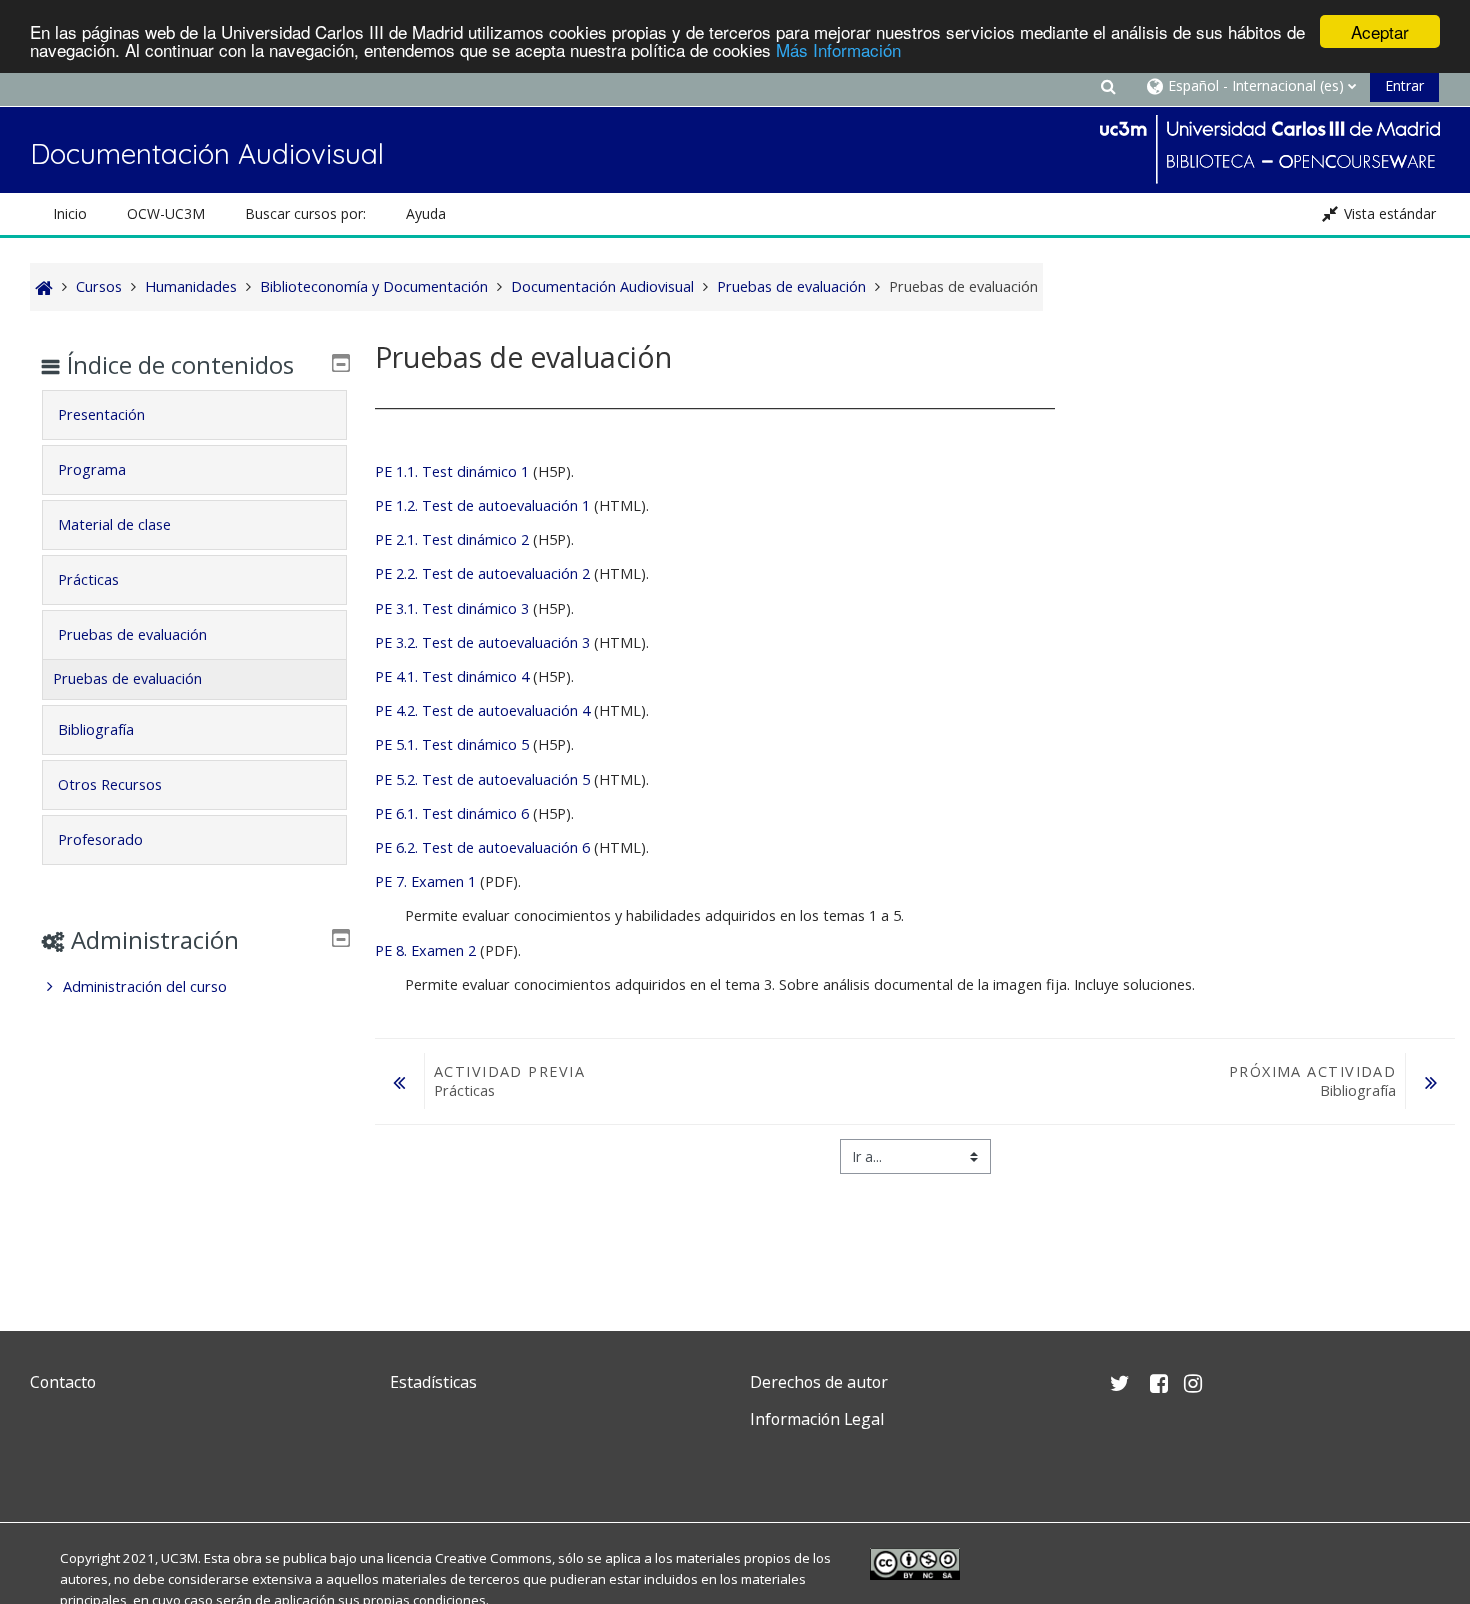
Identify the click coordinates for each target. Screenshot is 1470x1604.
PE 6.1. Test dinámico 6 (454, 813)
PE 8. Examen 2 (425, 950)
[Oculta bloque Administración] (341, 938)
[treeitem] (194, 987)
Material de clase (114, 524)
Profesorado (100, 839)
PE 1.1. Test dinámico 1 (452, 471)
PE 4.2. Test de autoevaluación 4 (482, 710)
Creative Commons (493, 1558)
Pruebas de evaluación (132, 634)
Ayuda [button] (426, 213)
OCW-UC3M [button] (166, 213)
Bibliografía (96, 729)
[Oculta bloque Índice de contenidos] (341, 363)
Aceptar (1380, 31)
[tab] (194, 415)
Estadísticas (433, 1382)
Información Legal (817, 1419)
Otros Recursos (110, 784)
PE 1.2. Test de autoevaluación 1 (482, 505)
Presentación (101, 414)
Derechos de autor (819, 1382)
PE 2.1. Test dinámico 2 (452, 539)
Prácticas (88, 579)
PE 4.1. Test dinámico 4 (452, 676)
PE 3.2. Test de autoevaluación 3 (482, 642)
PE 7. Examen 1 (425, 881)
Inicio (70, 213)
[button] (1108, 85)
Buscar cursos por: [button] (305, 213)
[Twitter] (50, 1466)
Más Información (838, 49)
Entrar (1404, 85)
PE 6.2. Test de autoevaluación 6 (482, 847)
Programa (92, 469)
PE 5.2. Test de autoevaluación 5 (482, 779)
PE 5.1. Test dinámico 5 (452, 744)
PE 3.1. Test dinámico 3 (452, 608)
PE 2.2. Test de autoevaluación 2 (482, 573)
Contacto (63, 1382)
